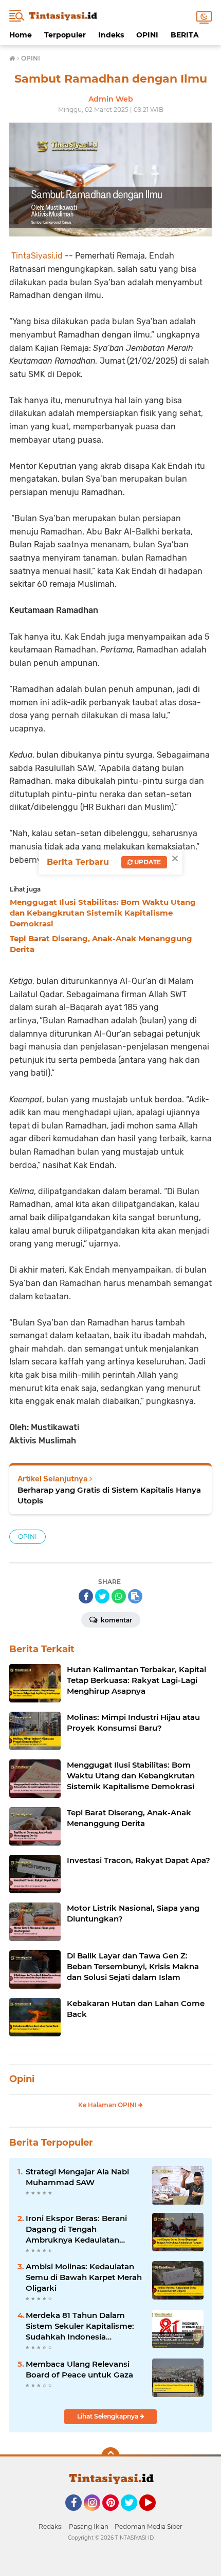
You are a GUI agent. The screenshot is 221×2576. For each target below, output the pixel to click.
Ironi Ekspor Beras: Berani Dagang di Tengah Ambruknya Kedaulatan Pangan (76, 2229)
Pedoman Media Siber (149, 2527)
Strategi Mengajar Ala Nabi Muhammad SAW (77, 2177)
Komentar (116, 1620)
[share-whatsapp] (119, 1596)
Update (147, 862)
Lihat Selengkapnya (108, 2416)
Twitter (134, 2515)
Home (21, 35)
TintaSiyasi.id (37, 256)
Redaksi (51, 2527)
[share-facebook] (86, 1596)
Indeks (111, 35)
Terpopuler (65, 35)
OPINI (147, 35)
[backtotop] (110, 2456)
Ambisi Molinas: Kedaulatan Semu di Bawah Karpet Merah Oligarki (84, 2277)
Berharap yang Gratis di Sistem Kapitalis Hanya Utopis (109, 1495)
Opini (22, 2079)
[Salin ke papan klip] (135, 1596)
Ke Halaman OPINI (108, 2105)
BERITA (185, 35)
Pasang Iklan (89, 2527)
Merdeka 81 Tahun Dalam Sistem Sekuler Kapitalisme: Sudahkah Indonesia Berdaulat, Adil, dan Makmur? (84, 2326)
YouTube (154, 2515)
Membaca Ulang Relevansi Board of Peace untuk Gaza (79, 2369)
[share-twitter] (102, 1596)
